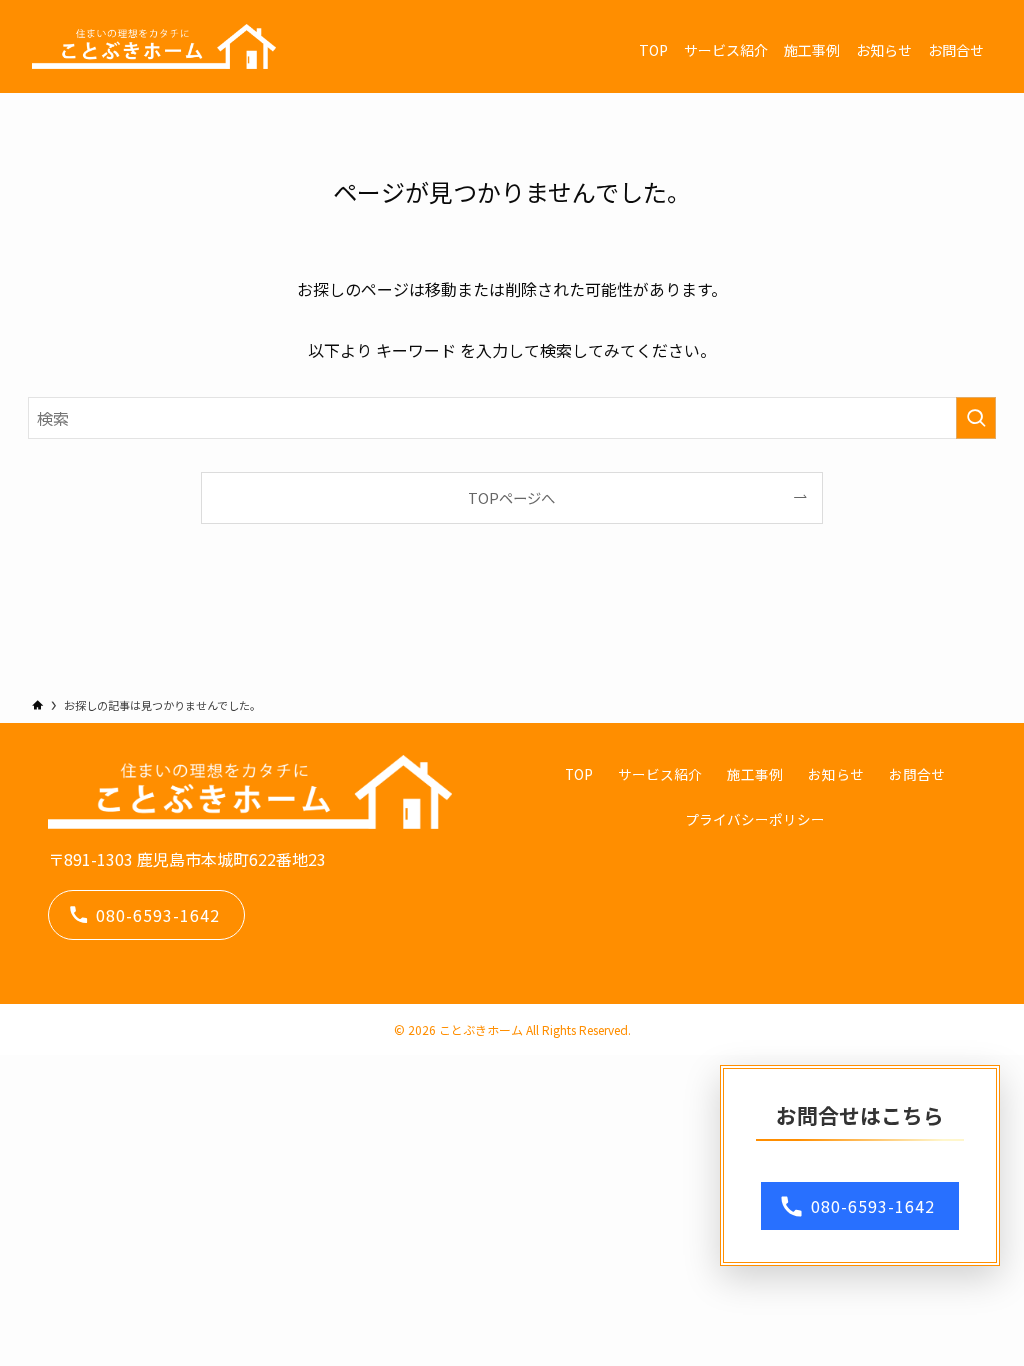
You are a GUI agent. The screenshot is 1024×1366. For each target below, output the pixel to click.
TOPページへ (511, 497)
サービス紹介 (660, 774)
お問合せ (917, 774)
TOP (579, 774)
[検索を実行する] (976, 418)
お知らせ (836, 774)
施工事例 (755, 774)
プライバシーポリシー (755, 819)
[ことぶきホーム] (154, 46)
